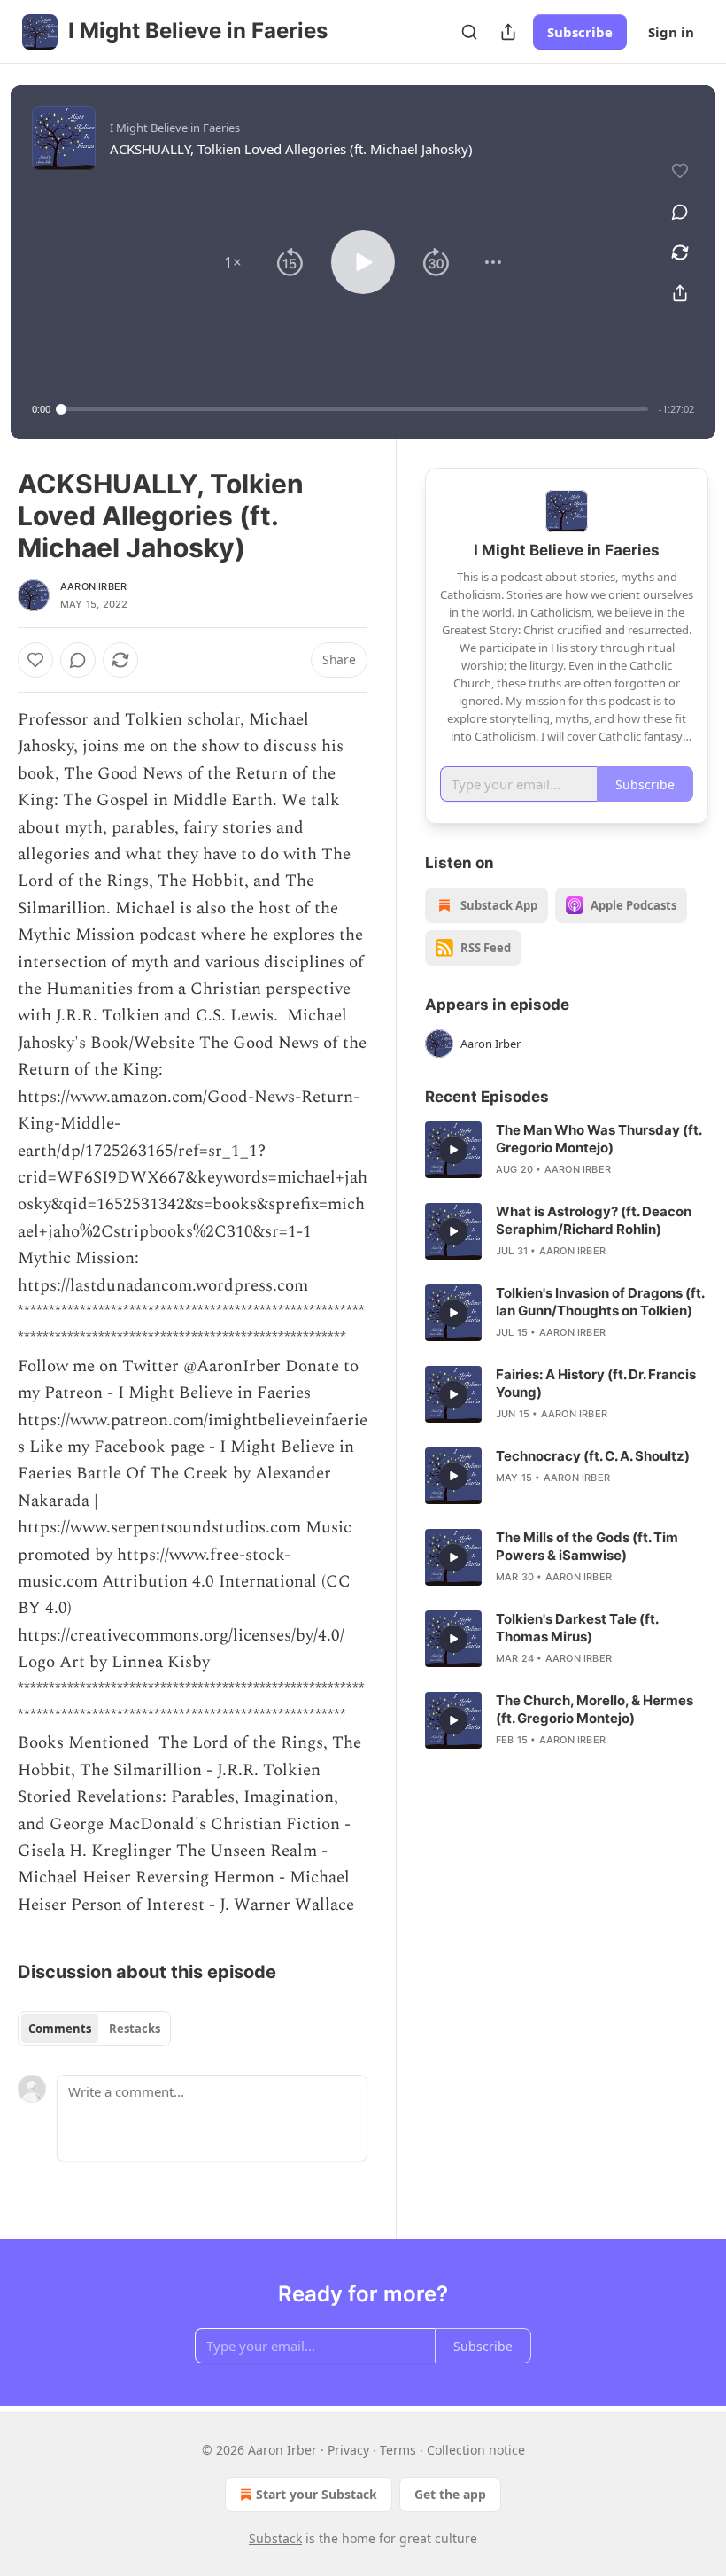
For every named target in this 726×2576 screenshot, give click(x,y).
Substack (275, 2538)
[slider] (355, 409)
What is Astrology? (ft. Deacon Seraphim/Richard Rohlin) (594, 1220)
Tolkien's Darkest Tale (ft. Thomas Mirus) (577, 1628)
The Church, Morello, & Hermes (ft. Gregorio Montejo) (595, 1709)
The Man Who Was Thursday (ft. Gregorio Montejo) (599, 1139)
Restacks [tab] (135, 2029)
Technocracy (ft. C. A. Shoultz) (593, 1456)
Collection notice (476, 2450)
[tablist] (94, 2029)
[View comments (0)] (680, 212)
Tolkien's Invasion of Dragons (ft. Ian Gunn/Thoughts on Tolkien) (600, 1302)
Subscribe (580, 32)
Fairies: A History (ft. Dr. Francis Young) (596, 1383)
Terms (398, 2450)
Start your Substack (317, 2494)
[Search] (469, 32)
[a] (453, 1150)
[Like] (35, 660)
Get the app (450, 2494)
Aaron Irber (93, 586)
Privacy (348, 2450)
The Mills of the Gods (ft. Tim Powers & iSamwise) (587, 1546)
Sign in (671, 32)
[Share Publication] (508, 32)
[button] (233, 262)
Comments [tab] (60, 2029)
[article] (567, 1150)
